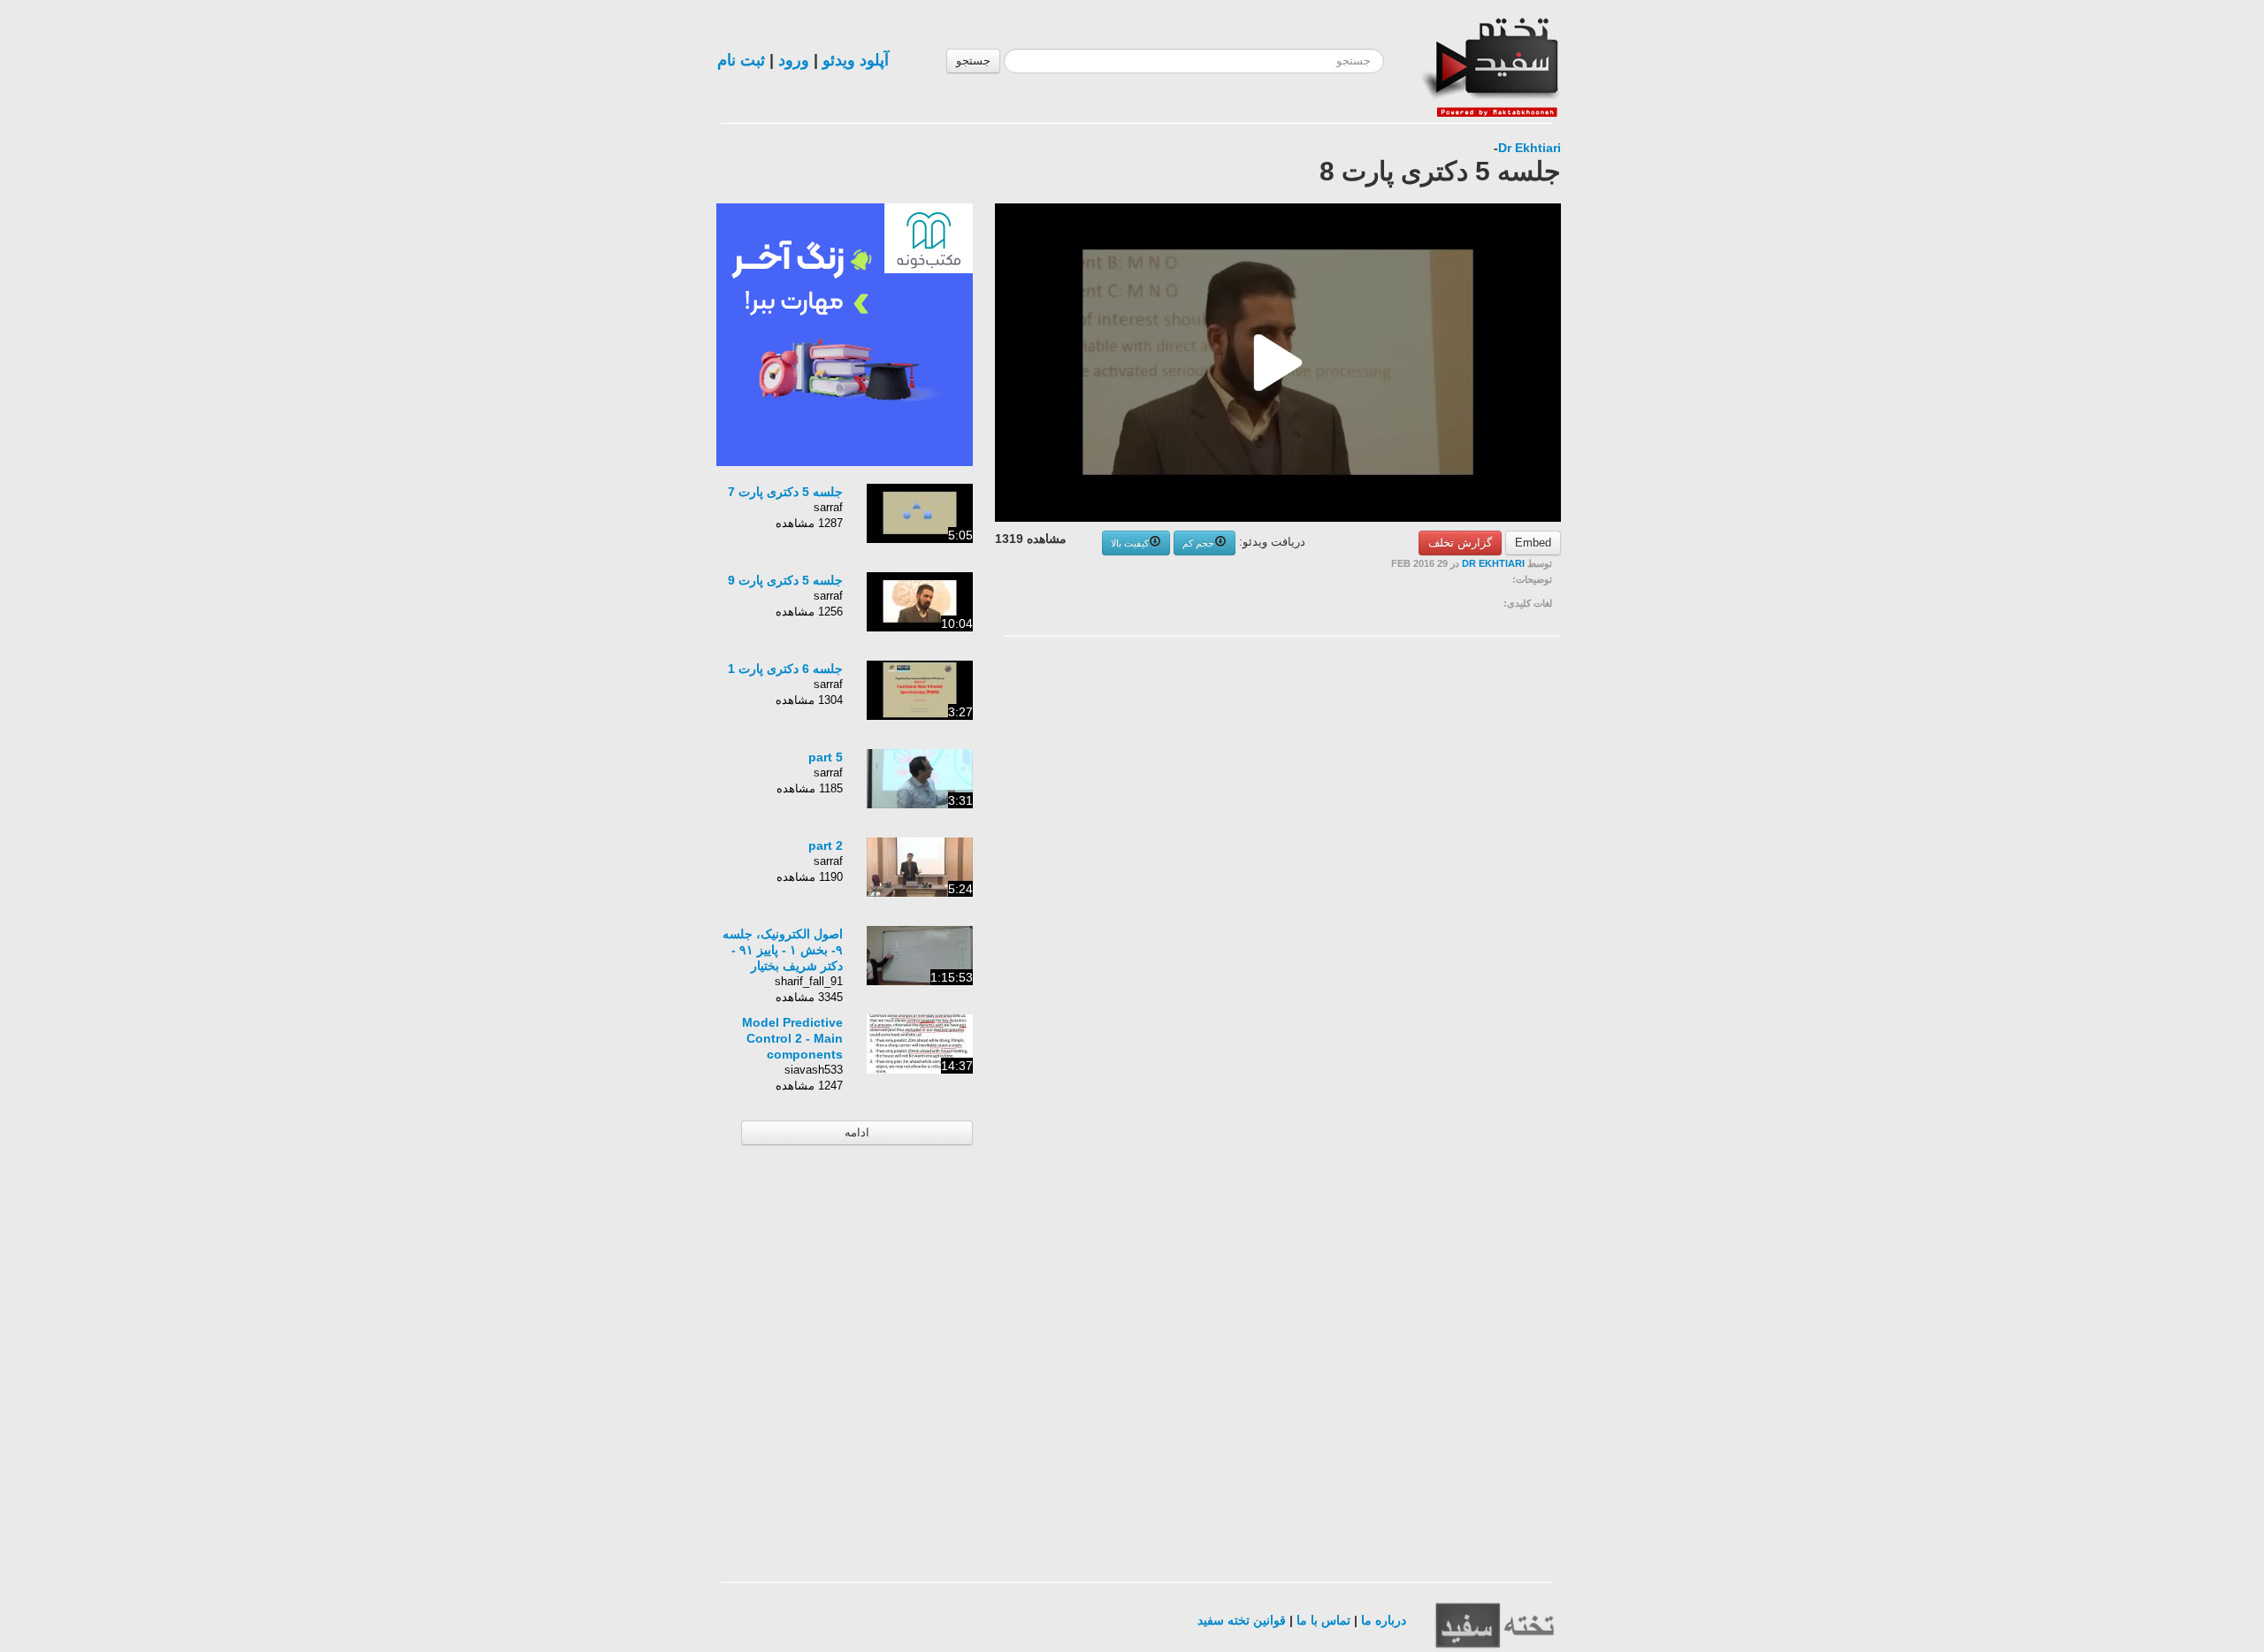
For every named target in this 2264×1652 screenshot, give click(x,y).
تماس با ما (1323, 1620)
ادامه (857, 1132)
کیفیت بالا (1130, 543)
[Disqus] (1428, 874)
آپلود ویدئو (856, 60)
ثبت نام (741, 60)
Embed (1533, 543)
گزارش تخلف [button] (1460, 543)
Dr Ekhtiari (1530, 148)
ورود (794, 60)
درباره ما (1384, 1620)
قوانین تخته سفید (1242, 1620)
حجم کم (1198, 543)
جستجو (973, 61)
